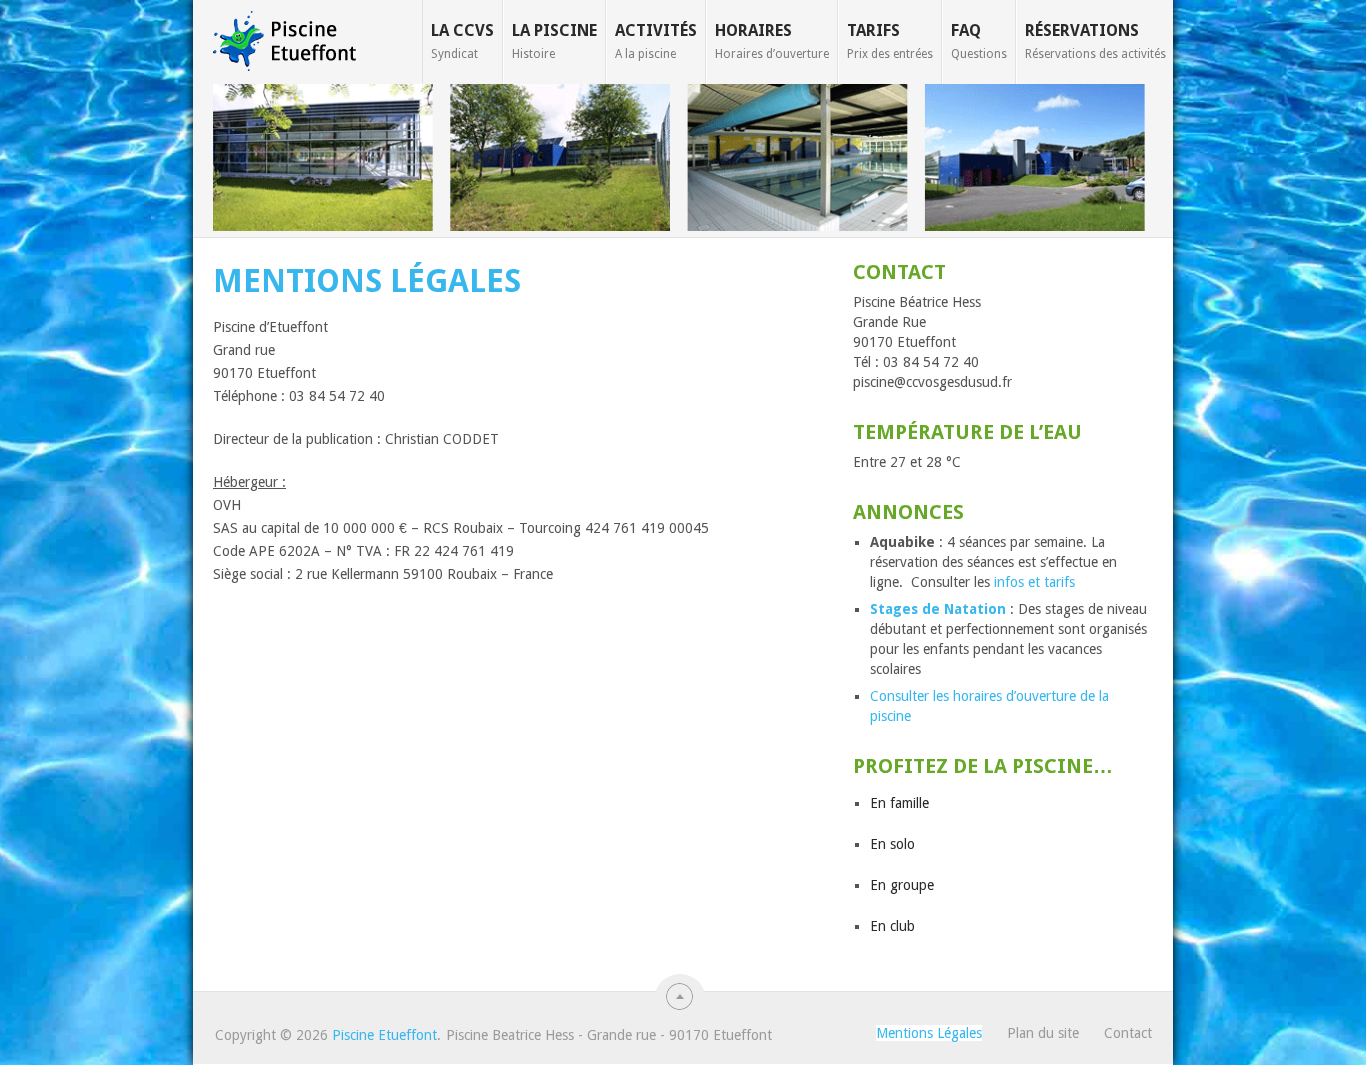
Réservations (1095, 41)
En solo (892, 844)
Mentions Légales (929, 1033)
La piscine (554, 41)
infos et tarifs (1034, 582)
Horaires (772, 41)
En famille (899, 803)
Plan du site (1043, 1033)
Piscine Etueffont (384, 1035)
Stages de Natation (938, 609)
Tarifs (890, 41)
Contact (1128, 1033)
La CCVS (462, 41)
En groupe (902, 885)
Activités (656, 41)
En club (892, 926)
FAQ (979, 41)
